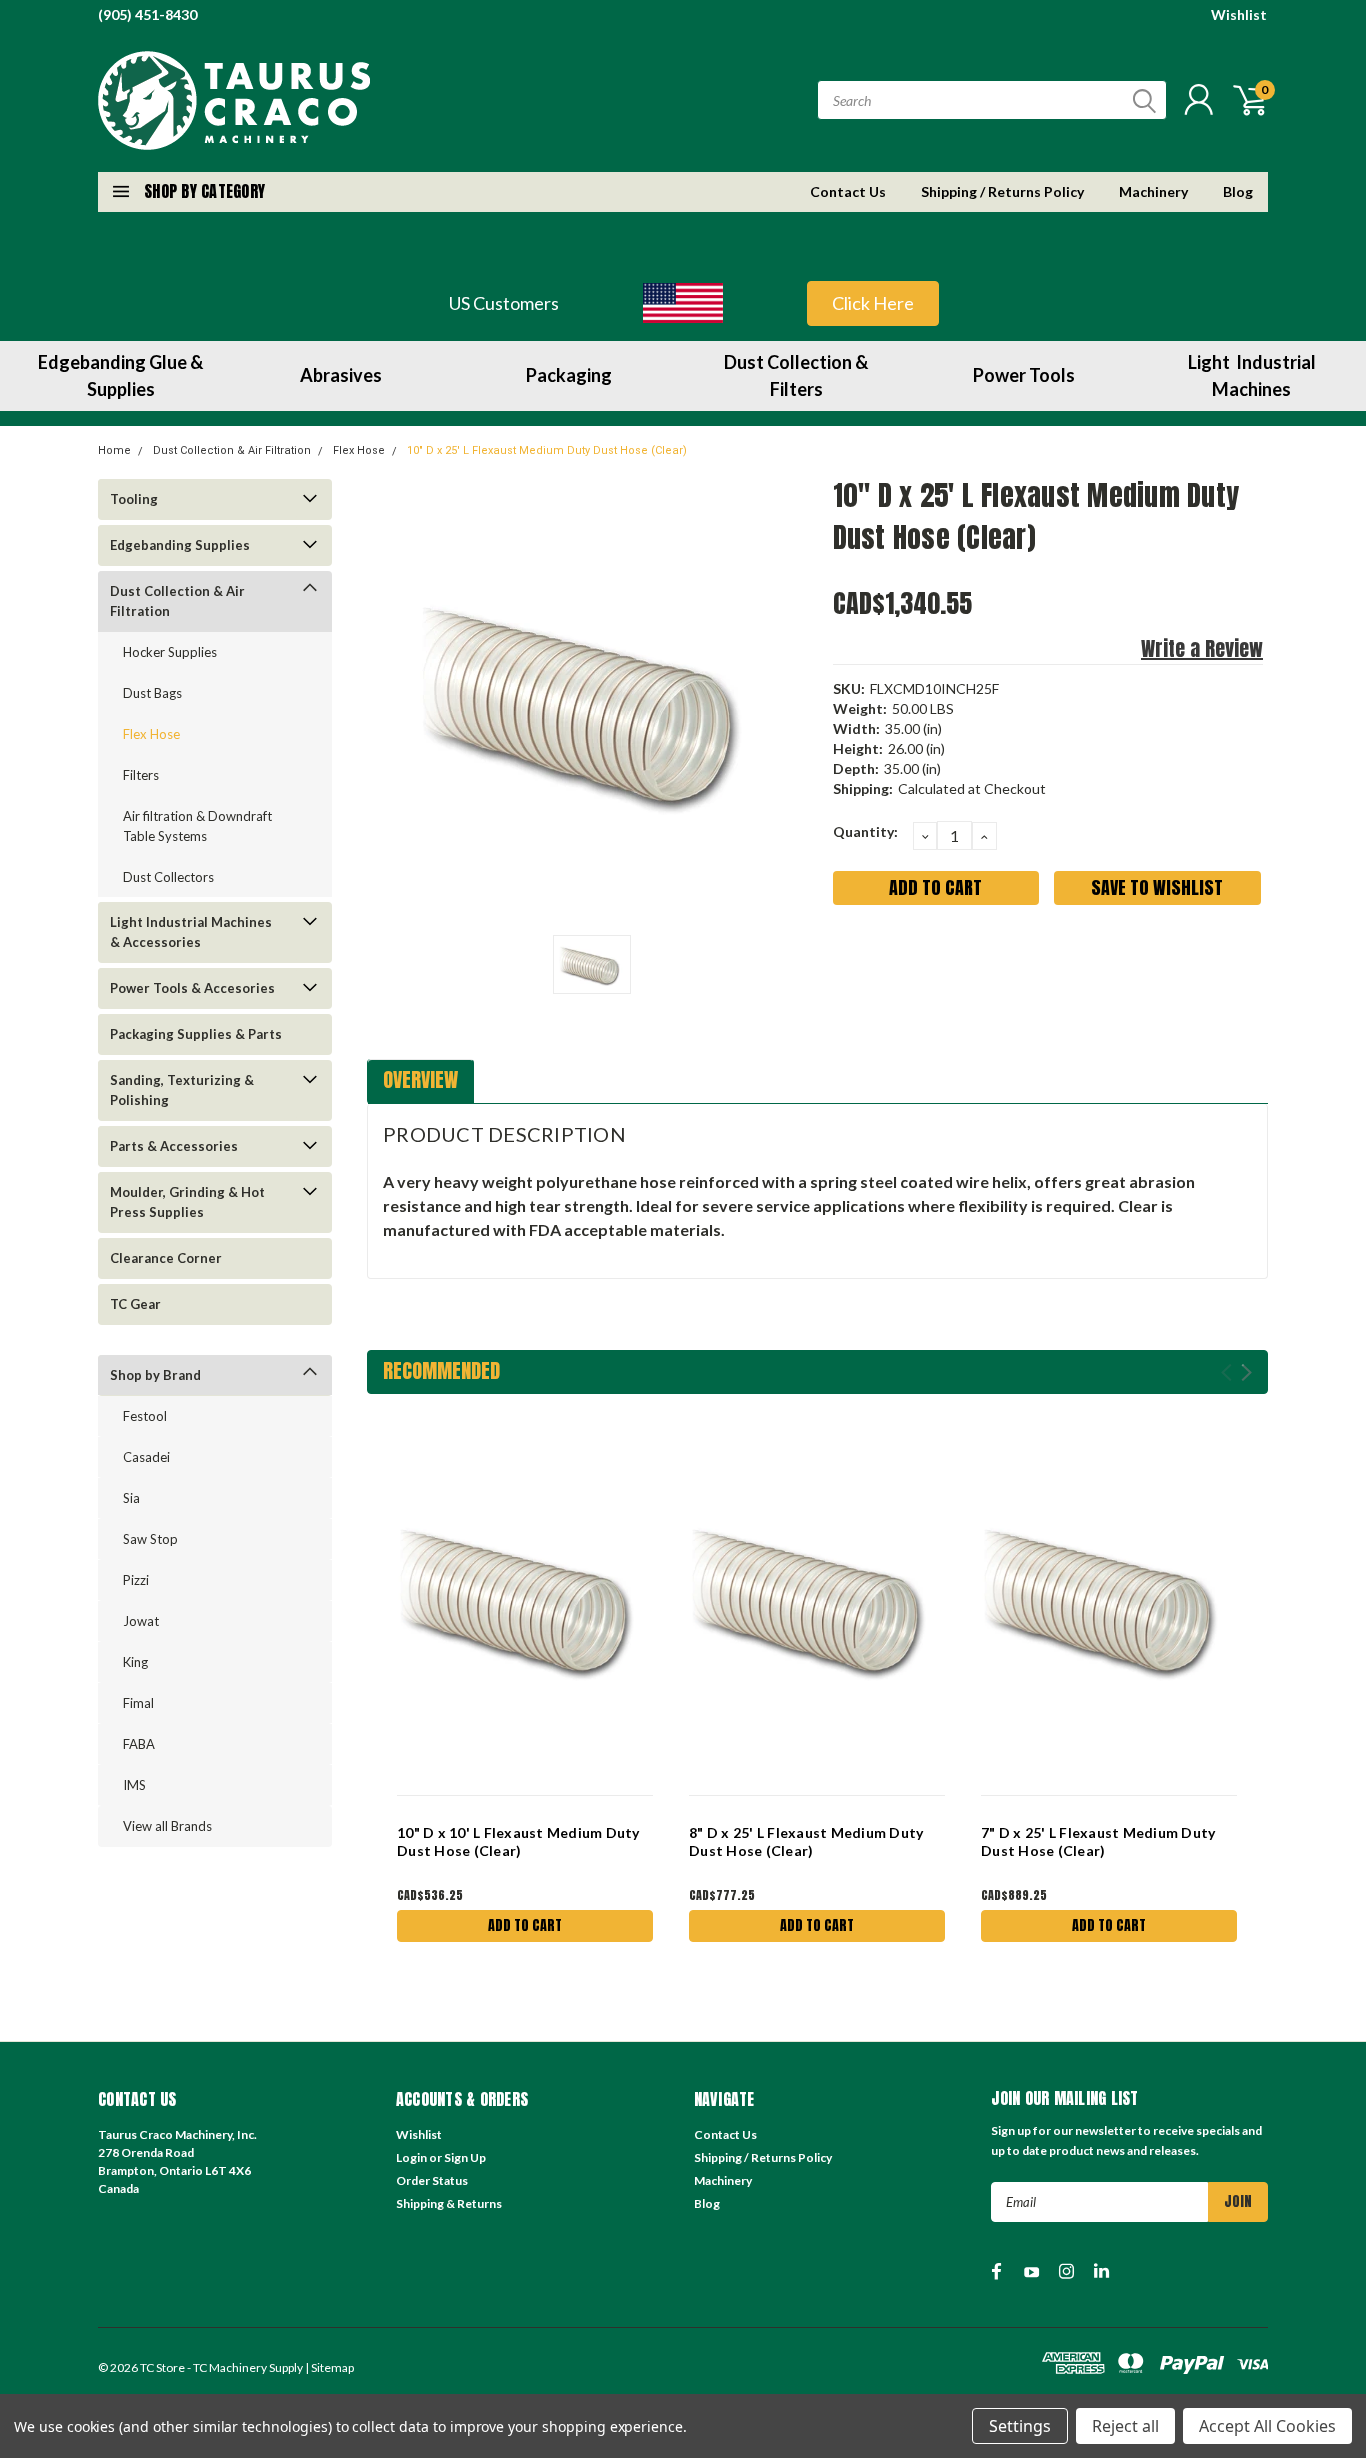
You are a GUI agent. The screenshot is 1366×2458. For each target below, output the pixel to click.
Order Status (432, 2180)
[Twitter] (946, 961)
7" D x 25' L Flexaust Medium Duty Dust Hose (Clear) (1098, 1841)
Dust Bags (152, 693)
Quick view (525, 1597)
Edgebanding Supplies (180, 545)
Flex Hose (359, 450)
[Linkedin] (979, 961)
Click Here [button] (873, 303)
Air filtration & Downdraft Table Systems (197, 826)
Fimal (138, 1703)
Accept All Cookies (1267, 2426)
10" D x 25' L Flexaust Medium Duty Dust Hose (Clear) (547, 450)
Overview (420, 1079)
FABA (139, 1744)
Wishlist (1239, 14)
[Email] (880, 961)
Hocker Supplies (170, 652)
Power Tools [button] (1024, 375)
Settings (1020, 2426)
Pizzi (136, 1580)
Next (1246, 1372)
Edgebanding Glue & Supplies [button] (120, 375)
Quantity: (865, 831)
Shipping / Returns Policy (1002, 191)
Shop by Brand (155, 1375)
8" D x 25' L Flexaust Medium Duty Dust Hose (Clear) (806, 1841)
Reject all (1125, 2426)
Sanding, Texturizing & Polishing (182, 1090)
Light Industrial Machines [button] (1252, 375)
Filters (141, 775)
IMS (134, 1785)
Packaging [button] (569, 375)
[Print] (913, 961)
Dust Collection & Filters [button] (796, 375)
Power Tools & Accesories (192, 988)
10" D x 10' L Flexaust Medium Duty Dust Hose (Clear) (518, 1841)
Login (411, 2157)
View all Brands (167, 1826)
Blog (1238, 191)
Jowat (141, 1621)
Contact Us (848, 191)
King (135, 1662)
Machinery (1153, 191)
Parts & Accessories (174, 1146)
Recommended (441, 1370)
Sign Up (465, 2157)
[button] (683, 303)
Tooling (134, 499)
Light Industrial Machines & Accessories (191, 932)
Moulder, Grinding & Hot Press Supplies (187, 1202)
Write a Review (1202, 648)
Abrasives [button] (341, 375)
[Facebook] (847, 961)
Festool (145, 1416)
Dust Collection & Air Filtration (232, 450)
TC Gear (135, 1304)
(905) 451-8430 (147, 14)
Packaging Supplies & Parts (196, 1034)
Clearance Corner (166, 1258)
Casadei (146, 1457)
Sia (131, 1498)
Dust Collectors (168, 877)
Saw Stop (150, 1539)
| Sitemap (329, 2367)
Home (114, 450)
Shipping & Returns (449, 2203)
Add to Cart (525, 1925)
